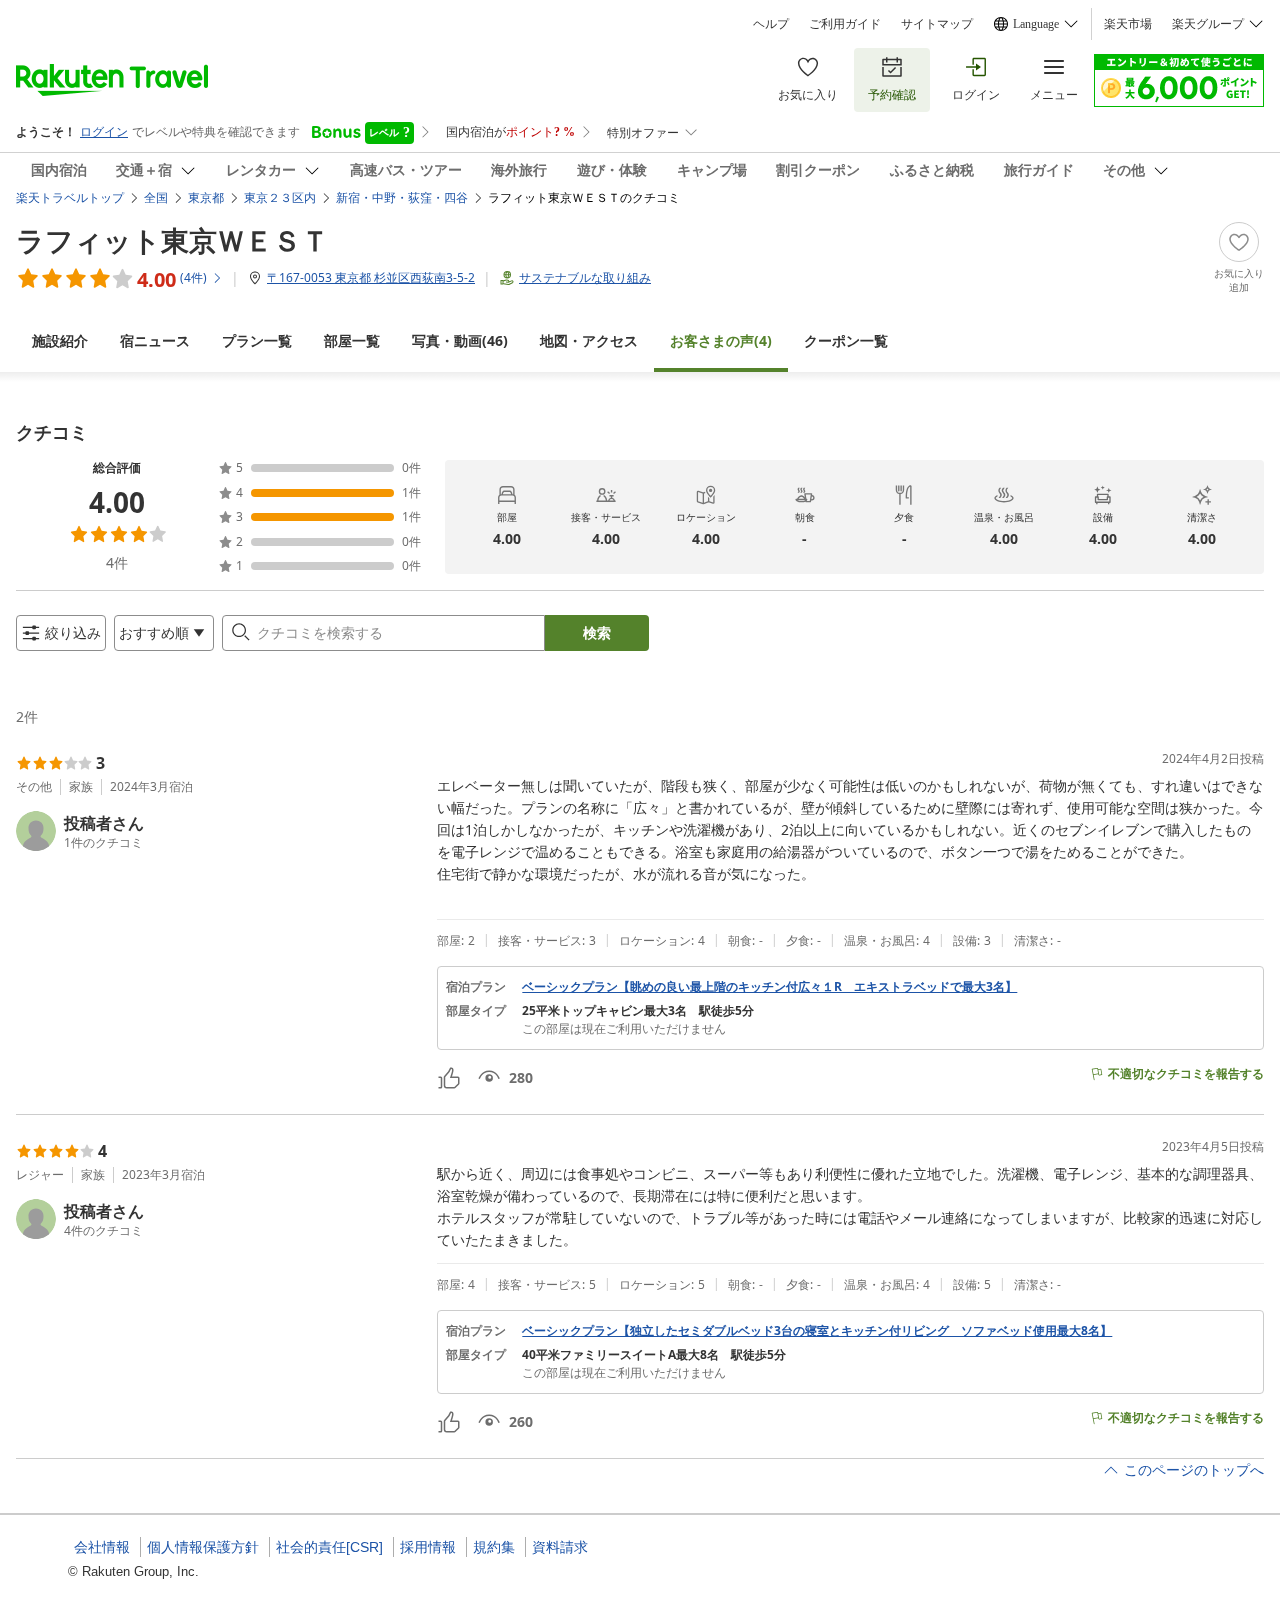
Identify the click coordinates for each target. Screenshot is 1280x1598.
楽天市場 (1128, 24)
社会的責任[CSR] (329, 1547)
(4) (721, 340)
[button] (218, 831)
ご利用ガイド (845, 24)
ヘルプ (771, 24)
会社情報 (102, 1547)
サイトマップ (937, 24)
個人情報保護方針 (203, 1547)
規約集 (494, 1547)
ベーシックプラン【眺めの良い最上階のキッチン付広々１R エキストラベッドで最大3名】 (769, 987)
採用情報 (428, 1547)
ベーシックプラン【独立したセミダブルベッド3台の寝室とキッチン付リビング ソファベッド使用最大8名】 (817, 1331)
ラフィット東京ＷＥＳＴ (172, 240)
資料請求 (560, 1547)
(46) (460, 340)
